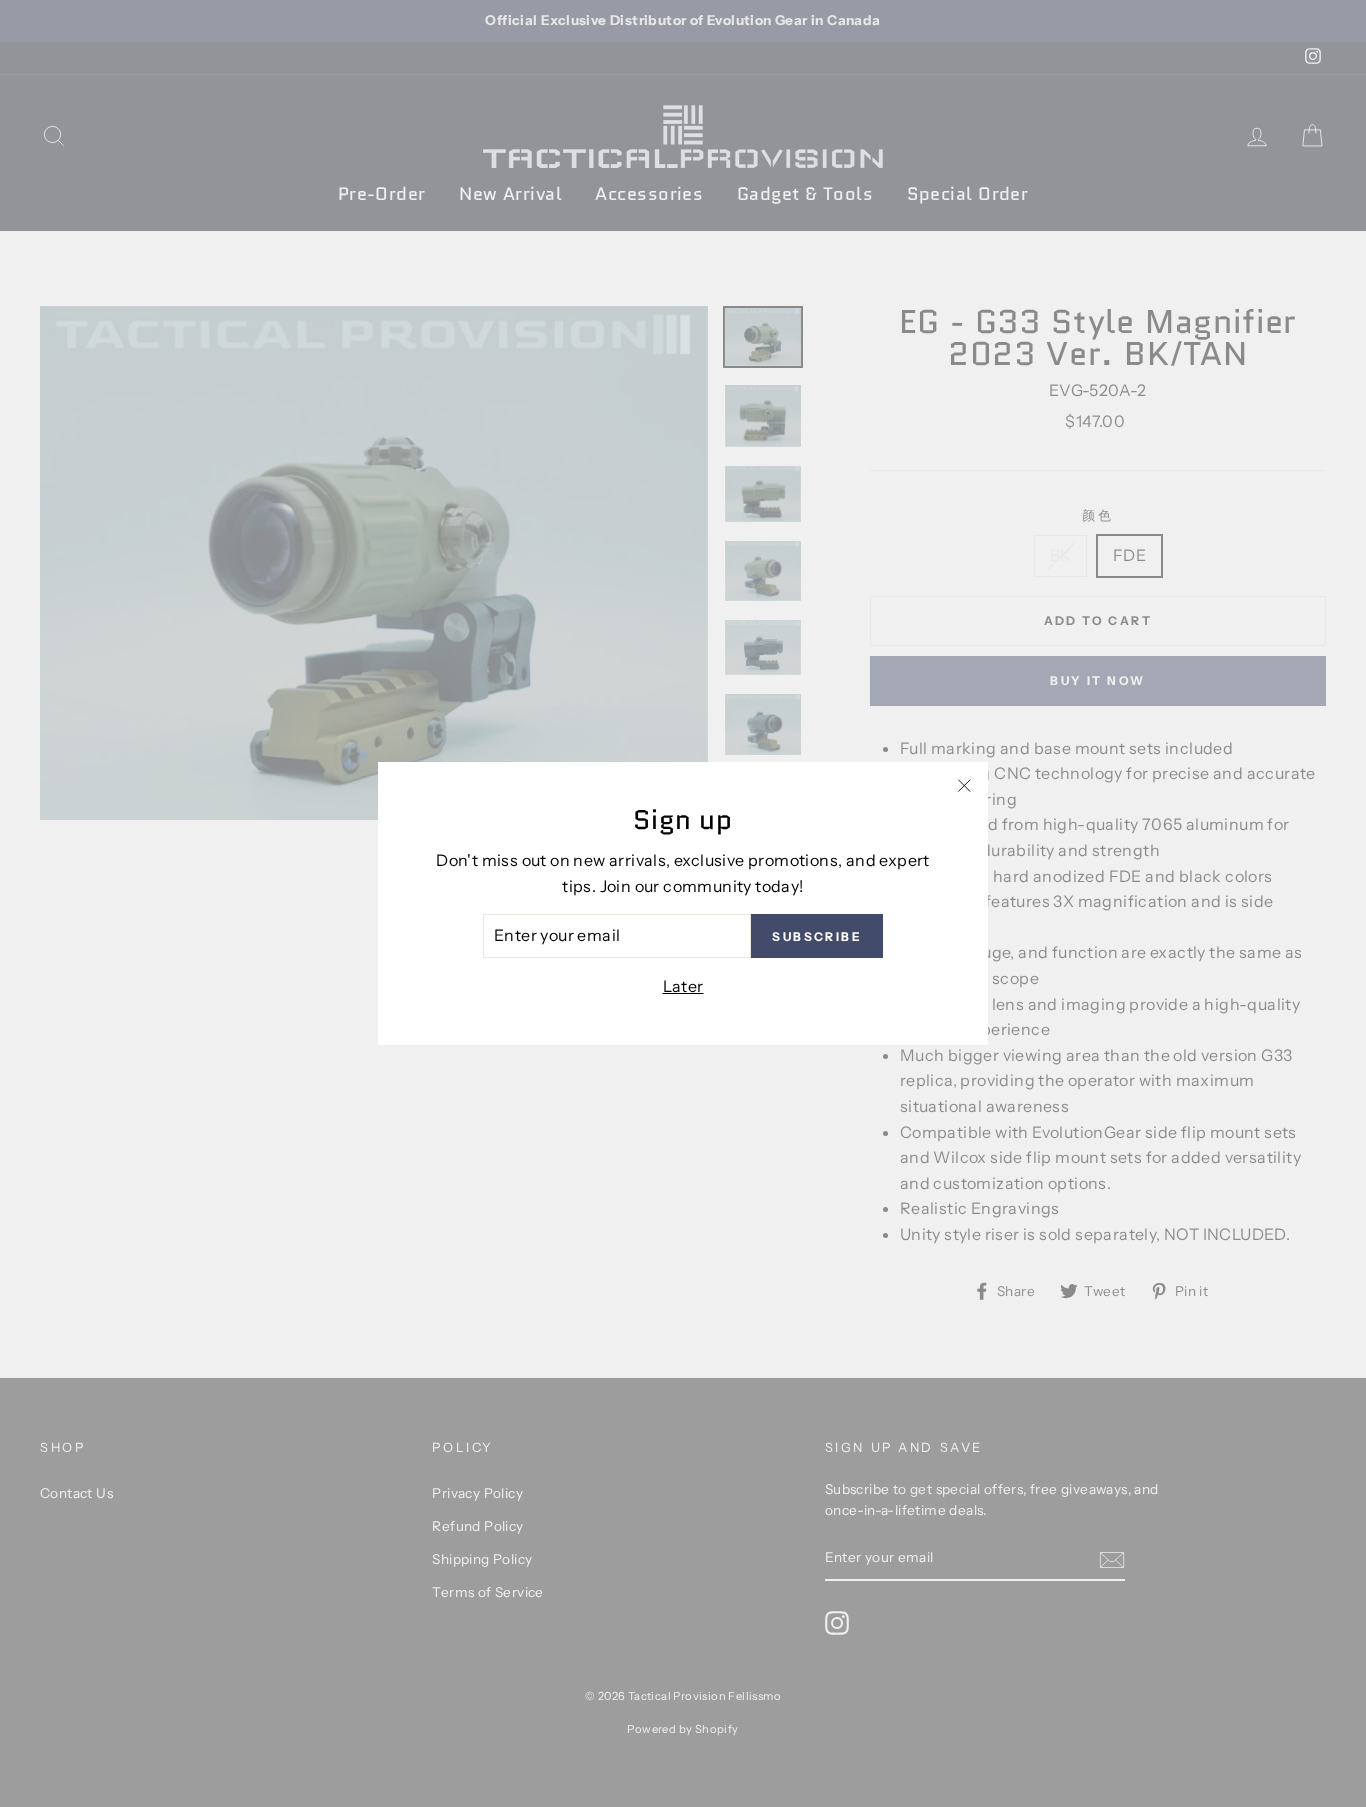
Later (683, 986)
